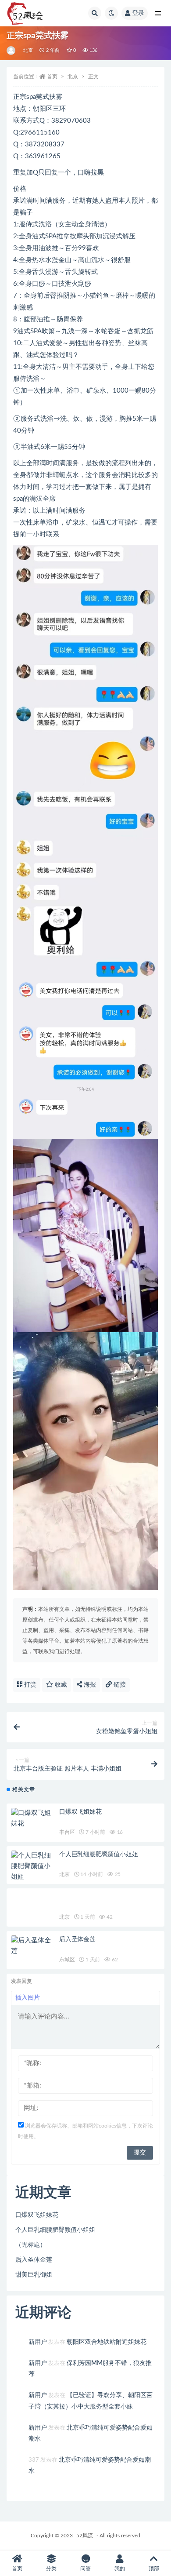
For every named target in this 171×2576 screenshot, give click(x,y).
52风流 (85, 2536)
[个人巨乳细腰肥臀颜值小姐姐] (33, 1866)
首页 (52, 77)
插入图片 (28, 1998)
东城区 (67, 1960)
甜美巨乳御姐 (34, 2275)
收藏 (60, 1685)
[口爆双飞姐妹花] (33, 1818)
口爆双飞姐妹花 (80, 1812)
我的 (120, 2569)
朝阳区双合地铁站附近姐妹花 (107, 2342)
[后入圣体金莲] (33, 1946)
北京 (28, 50)
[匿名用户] (12, 51)
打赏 (29, 1685)
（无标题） (31, 2245)
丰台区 (67, 1832)
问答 (85, 2569)
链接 (119, 1685)
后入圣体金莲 (77, 1939)
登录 (138, 13)
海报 (89, 1685)
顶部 (154, 2569)
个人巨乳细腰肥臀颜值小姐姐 (98, 1855)
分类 (51, 2569)
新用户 (38, 2342)
